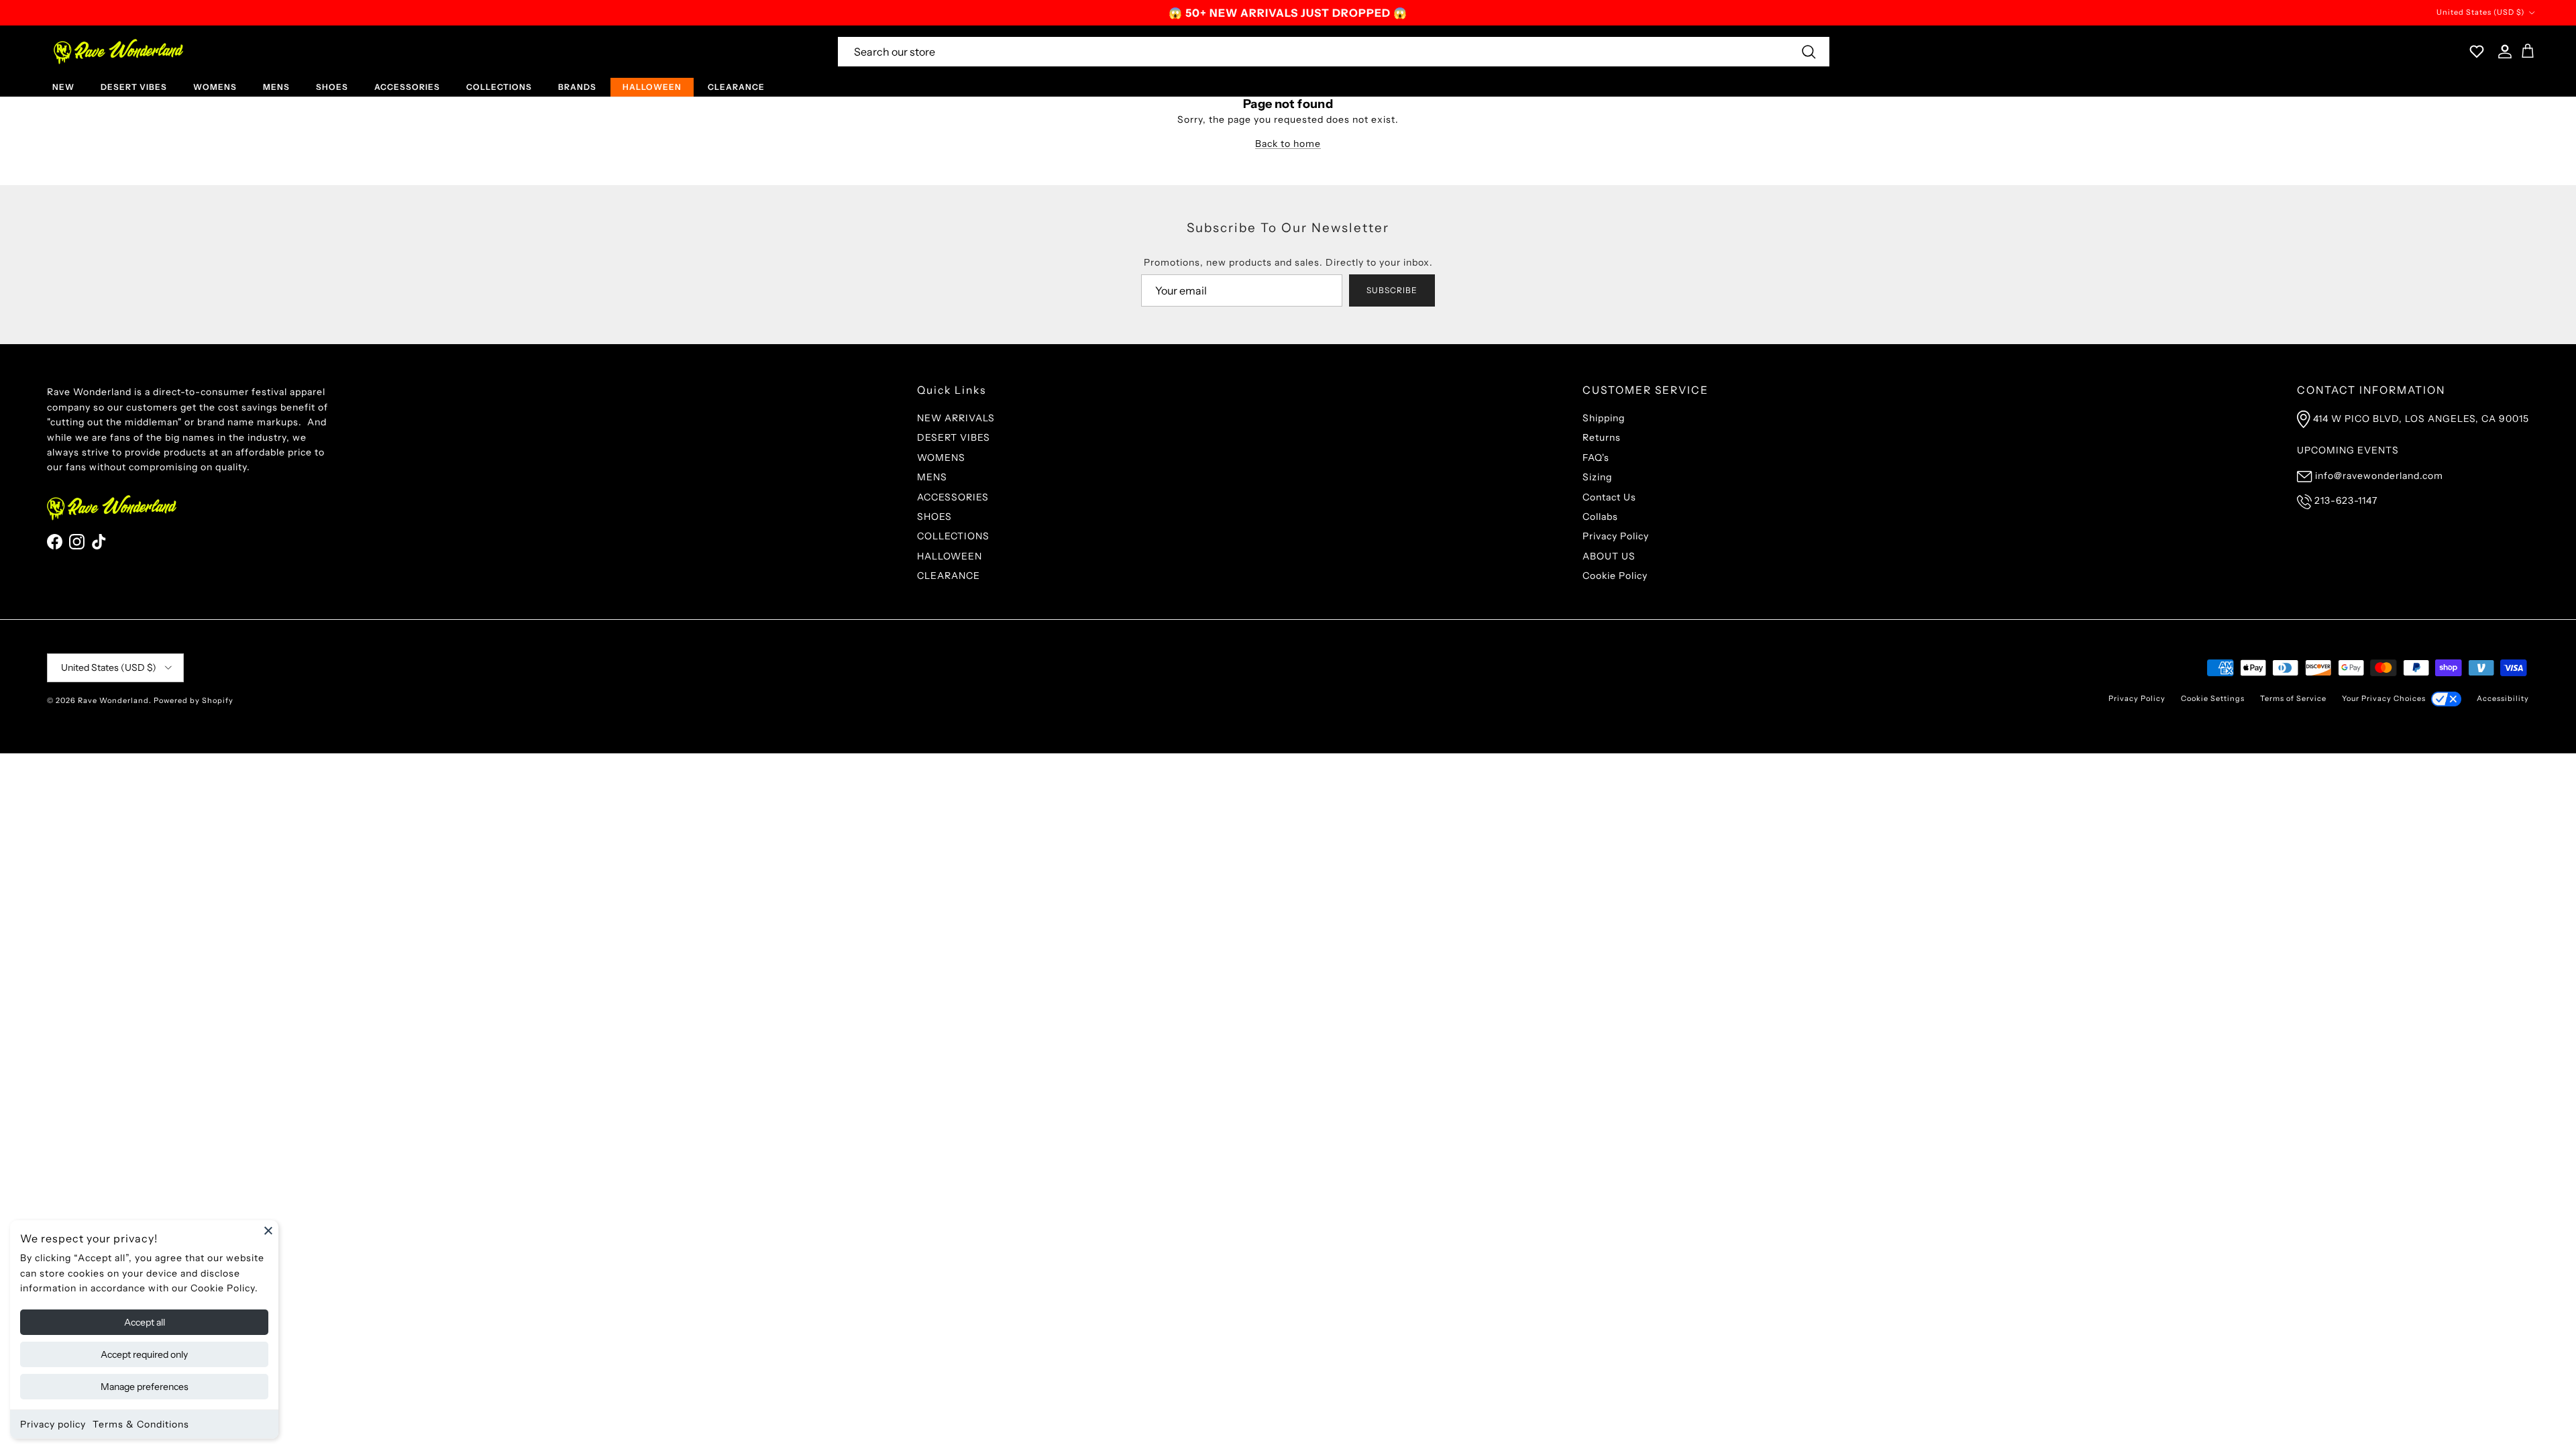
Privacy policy (53, 1424)
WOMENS (215, 87)
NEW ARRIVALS (956, 418)
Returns (1602, 437)
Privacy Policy (1616, 536)
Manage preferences (145, 1387)
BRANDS (577, 87)
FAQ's (1596, 458)
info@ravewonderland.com (2379, 476)
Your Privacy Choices (2384, 698)
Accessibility (2503, 698)
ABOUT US (1609, 556)
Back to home (1288, 144)
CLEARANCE (736, 87)
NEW (63, 87)
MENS (276, 87)
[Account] (2502, 52)
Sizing (1597, 477)
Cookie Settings (2213, 698)
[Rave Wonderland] (119, 52)
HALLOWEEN (652, 87)
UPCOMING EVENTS (2348, 450)
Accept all (145, 1322)
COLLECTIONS (499, 87)
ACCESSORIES (407, 87)
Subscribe (1392, 290)
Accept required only (144, 1354)
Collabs (1600, 517)
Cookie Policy (1615, 576)
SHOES (332, 87)
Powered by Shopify (194, 700)
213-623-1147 (2346, 500)
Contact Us (1609, 497)
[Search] (1809, 52)
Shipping (1604, 418)
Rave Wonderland (113, 700)
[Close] (268, 1230)
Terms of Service (2293, 698)
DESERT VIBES (134, 87)
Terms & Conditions (141, 1424)
